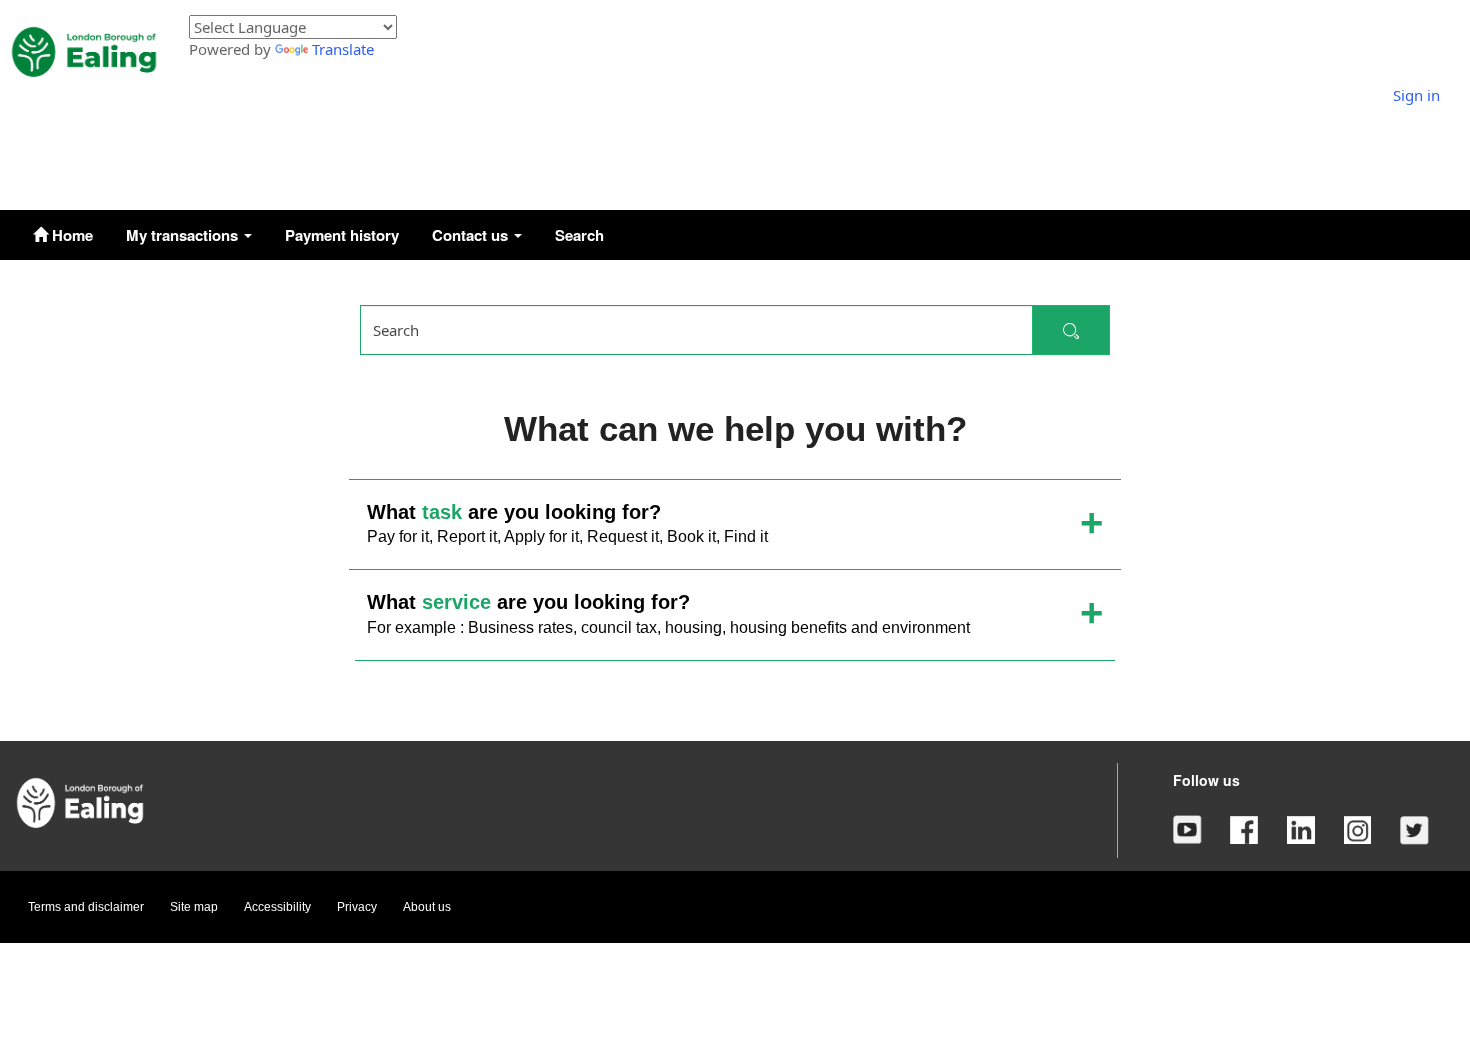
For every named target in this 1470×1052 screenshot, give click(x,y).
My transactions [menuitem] (184, 235)
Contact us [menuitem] (472, 235)
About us (427, 907)
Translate (343, 49)
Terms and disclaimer (86, 907)
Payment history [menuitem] (342, 235)
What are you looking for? (567, 523)
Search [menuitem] (579, 235)
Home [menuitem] (70, 235)
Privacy (357, 907)
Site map (194, 907)
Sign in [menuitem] (1416, 95)
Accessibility (277, 907)
